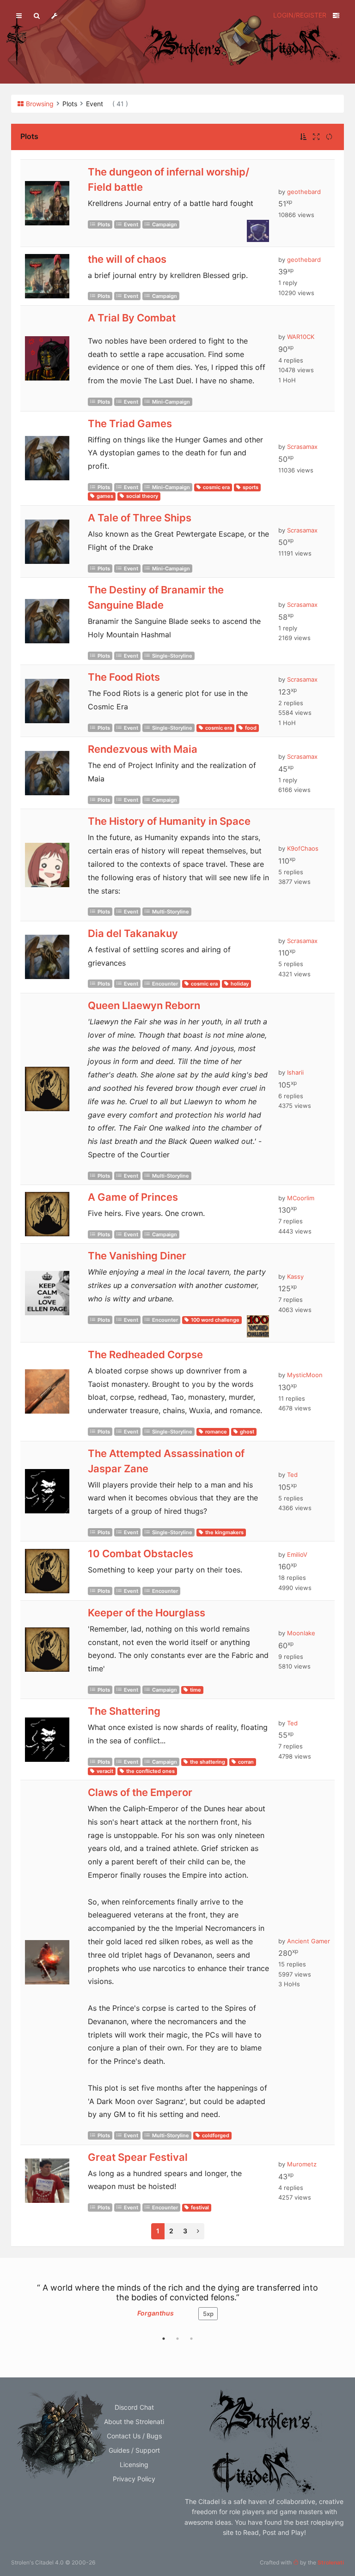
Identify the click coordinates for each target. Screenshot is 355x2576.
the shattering (208, 1762)
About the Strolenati (134, 2422)
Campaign (165, 224)
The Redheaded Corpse (145, 1355)
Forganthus (156, 2313)
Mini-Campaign (171, 402)
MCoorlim (301, 1198)
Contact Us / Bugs (134, 2436)
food (251, 728)
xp (208, 2314)
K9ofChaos (303, 848)
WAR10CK (301, 337)
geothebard (304, 192)
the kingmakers (224, 1532)
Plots (104, 224)
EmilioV (297, 1554)
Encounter (165, 984)
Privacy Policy (134, 2479)
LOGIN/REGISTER (300, 15)
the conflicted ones (150, 1771)
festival (200, 2207)
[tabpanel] (177, 2306)
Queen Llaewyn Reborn (144, 1005)
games (105, 496)
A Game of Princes (133, 1197)
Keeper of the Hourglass (147, 1613)
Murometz (302, 2164)
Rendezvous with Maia (143, 749)
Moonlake (301, 1633)
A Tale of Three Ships (140, 518)
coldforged (216, 2135)
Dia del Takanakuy (133, 933)
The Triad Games (130, 423)
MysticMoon (305, 1375)
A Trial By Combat (132, 318)
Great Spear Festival (138, 2157)
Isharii (295, 1072)
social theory (142, 496)
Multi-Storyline (171, 912)
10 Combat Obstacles (141, 1554)
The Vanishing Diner (137, 1256)
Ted (292, 1475)
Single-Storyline (172, 656)
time (196, 1690)
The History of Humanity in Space (169, 821)
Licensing (134, 2464)
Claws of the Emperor (140, 1792)
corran (246, 1762)
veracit (105, 1771)
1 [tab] (164, 2339)
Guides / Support (134, 2450)
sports (251, 487)
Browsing (40, 104)
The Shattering (124, 1711)
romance (216, 1432)
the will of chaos (127, 259)
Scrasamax (302, 447)
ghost (247, 1432)
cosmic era (216, 487)
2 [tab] (177, 2339)
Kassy (295, 1276)
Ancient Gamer (309, 1941)
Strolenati (331, 2562)
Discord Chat (134, 2407)
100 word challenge (215, 1320)
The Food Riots (124, 677)
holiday (240, 984)
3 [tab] (191, 2339)
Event (131, 224)
